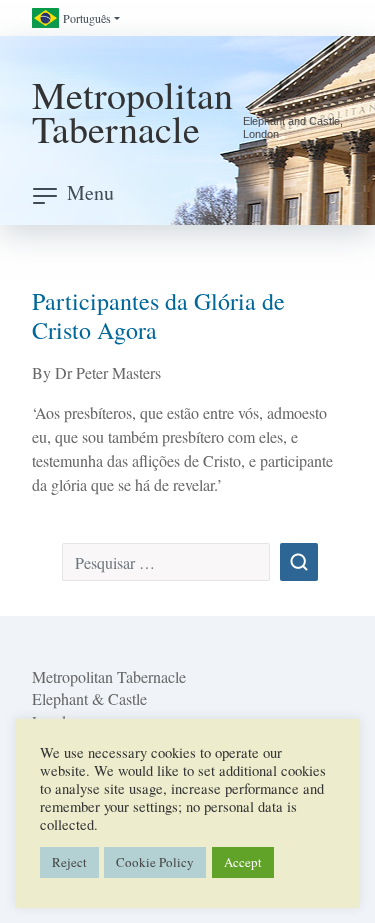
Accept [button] (243, 862)
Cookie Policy (155, 862)
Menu (90, 192)
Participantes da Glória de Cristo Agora (158, 315)
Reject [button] (69, 862)
